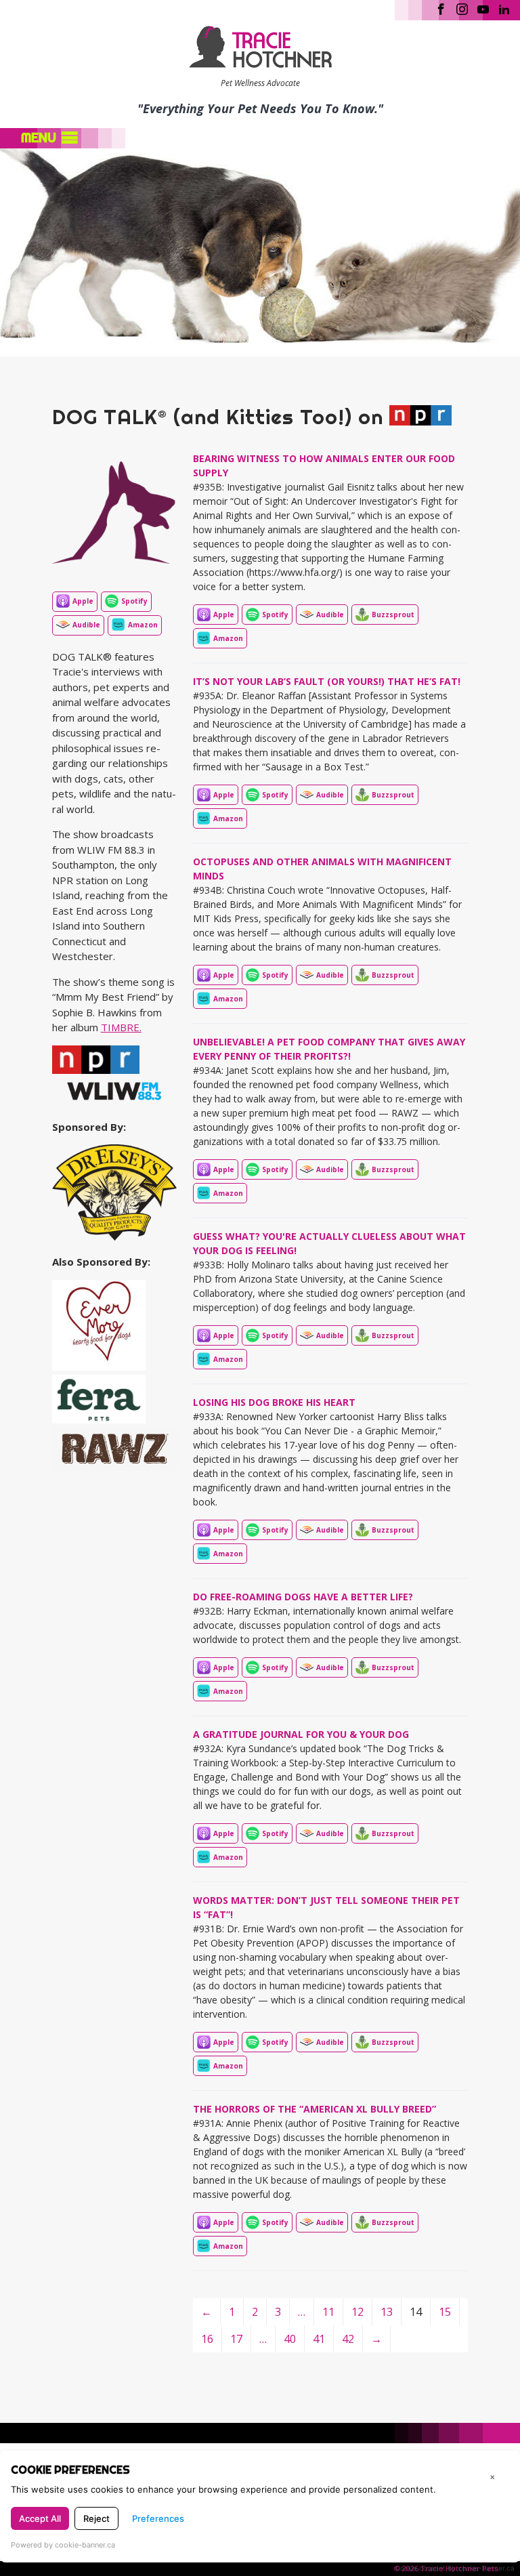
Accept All (40, 2518)
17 (236, 2339)
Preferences (158, 2518)
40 (290, 2339)
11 (328, 2312)
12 (357, 2312)
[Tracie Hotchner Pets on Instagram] (462, 8)
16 (207, 2339)
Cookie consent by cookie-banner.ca (455, 2568)
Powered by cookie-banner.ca (63, 2545)
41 (319, 2339)
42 (348, 2339)
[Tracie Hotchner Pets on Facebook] (441, 8)
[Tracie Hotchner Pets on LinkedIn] (504, 8)
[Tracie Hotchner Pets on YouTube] (483, 8)
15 (445, 2312)
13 (387, 2312)
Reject (96, 2518)
